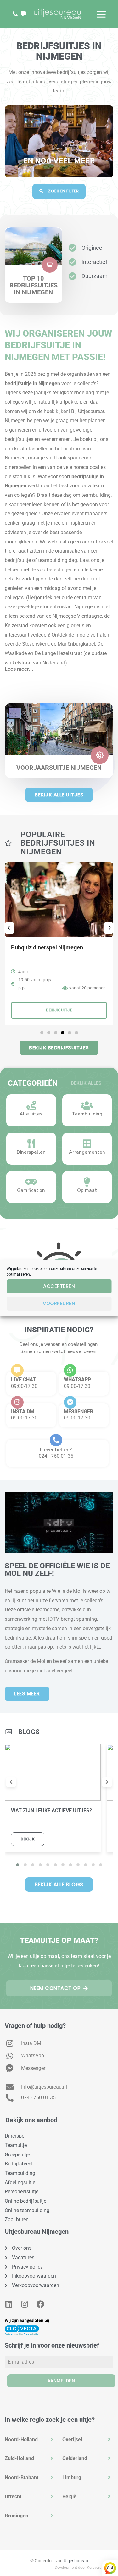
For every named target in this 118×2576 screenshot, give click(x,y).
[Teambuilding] (87, 1105)
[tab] (30, 2440)
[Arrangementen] (87, 1144)
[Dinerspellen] (31, 1144)
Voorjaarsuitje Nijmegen (59, 768)
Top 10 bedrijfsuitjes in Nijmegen (34, 285)
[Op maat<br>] (87, 1182)
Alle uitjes (31, 1114)
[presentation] (11, 1782)
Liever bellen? (56, 1450)
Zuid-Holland (19, 2458)
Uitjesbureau (76, 2561)
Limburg (72, 2477)
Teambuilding (87, 1114)
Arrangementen (87, 1152)
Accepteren (59, 1286)
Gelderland (75, 2458)
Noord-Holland (21, 2440)
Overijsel (72, 2440)
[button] (59, 666)
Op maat (87, 1190)
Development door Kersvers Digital (84, 2568)
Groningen (17, 2516)
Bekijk (28, 1839)
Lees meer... (19, 669)
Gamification (31, 1190)
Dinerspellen (31, 1152)
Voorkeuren (59, 1303)
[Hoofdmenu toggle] (101, 14)
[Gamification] (31, 1182)
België (69, 2497)
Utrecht (13, 2497)
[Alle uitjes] (31, 1105)
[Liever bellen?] (56, 1440)
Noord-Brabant (22, 2477)
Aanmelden (61, 2381)
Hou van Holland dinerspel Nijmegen (58, 947)
